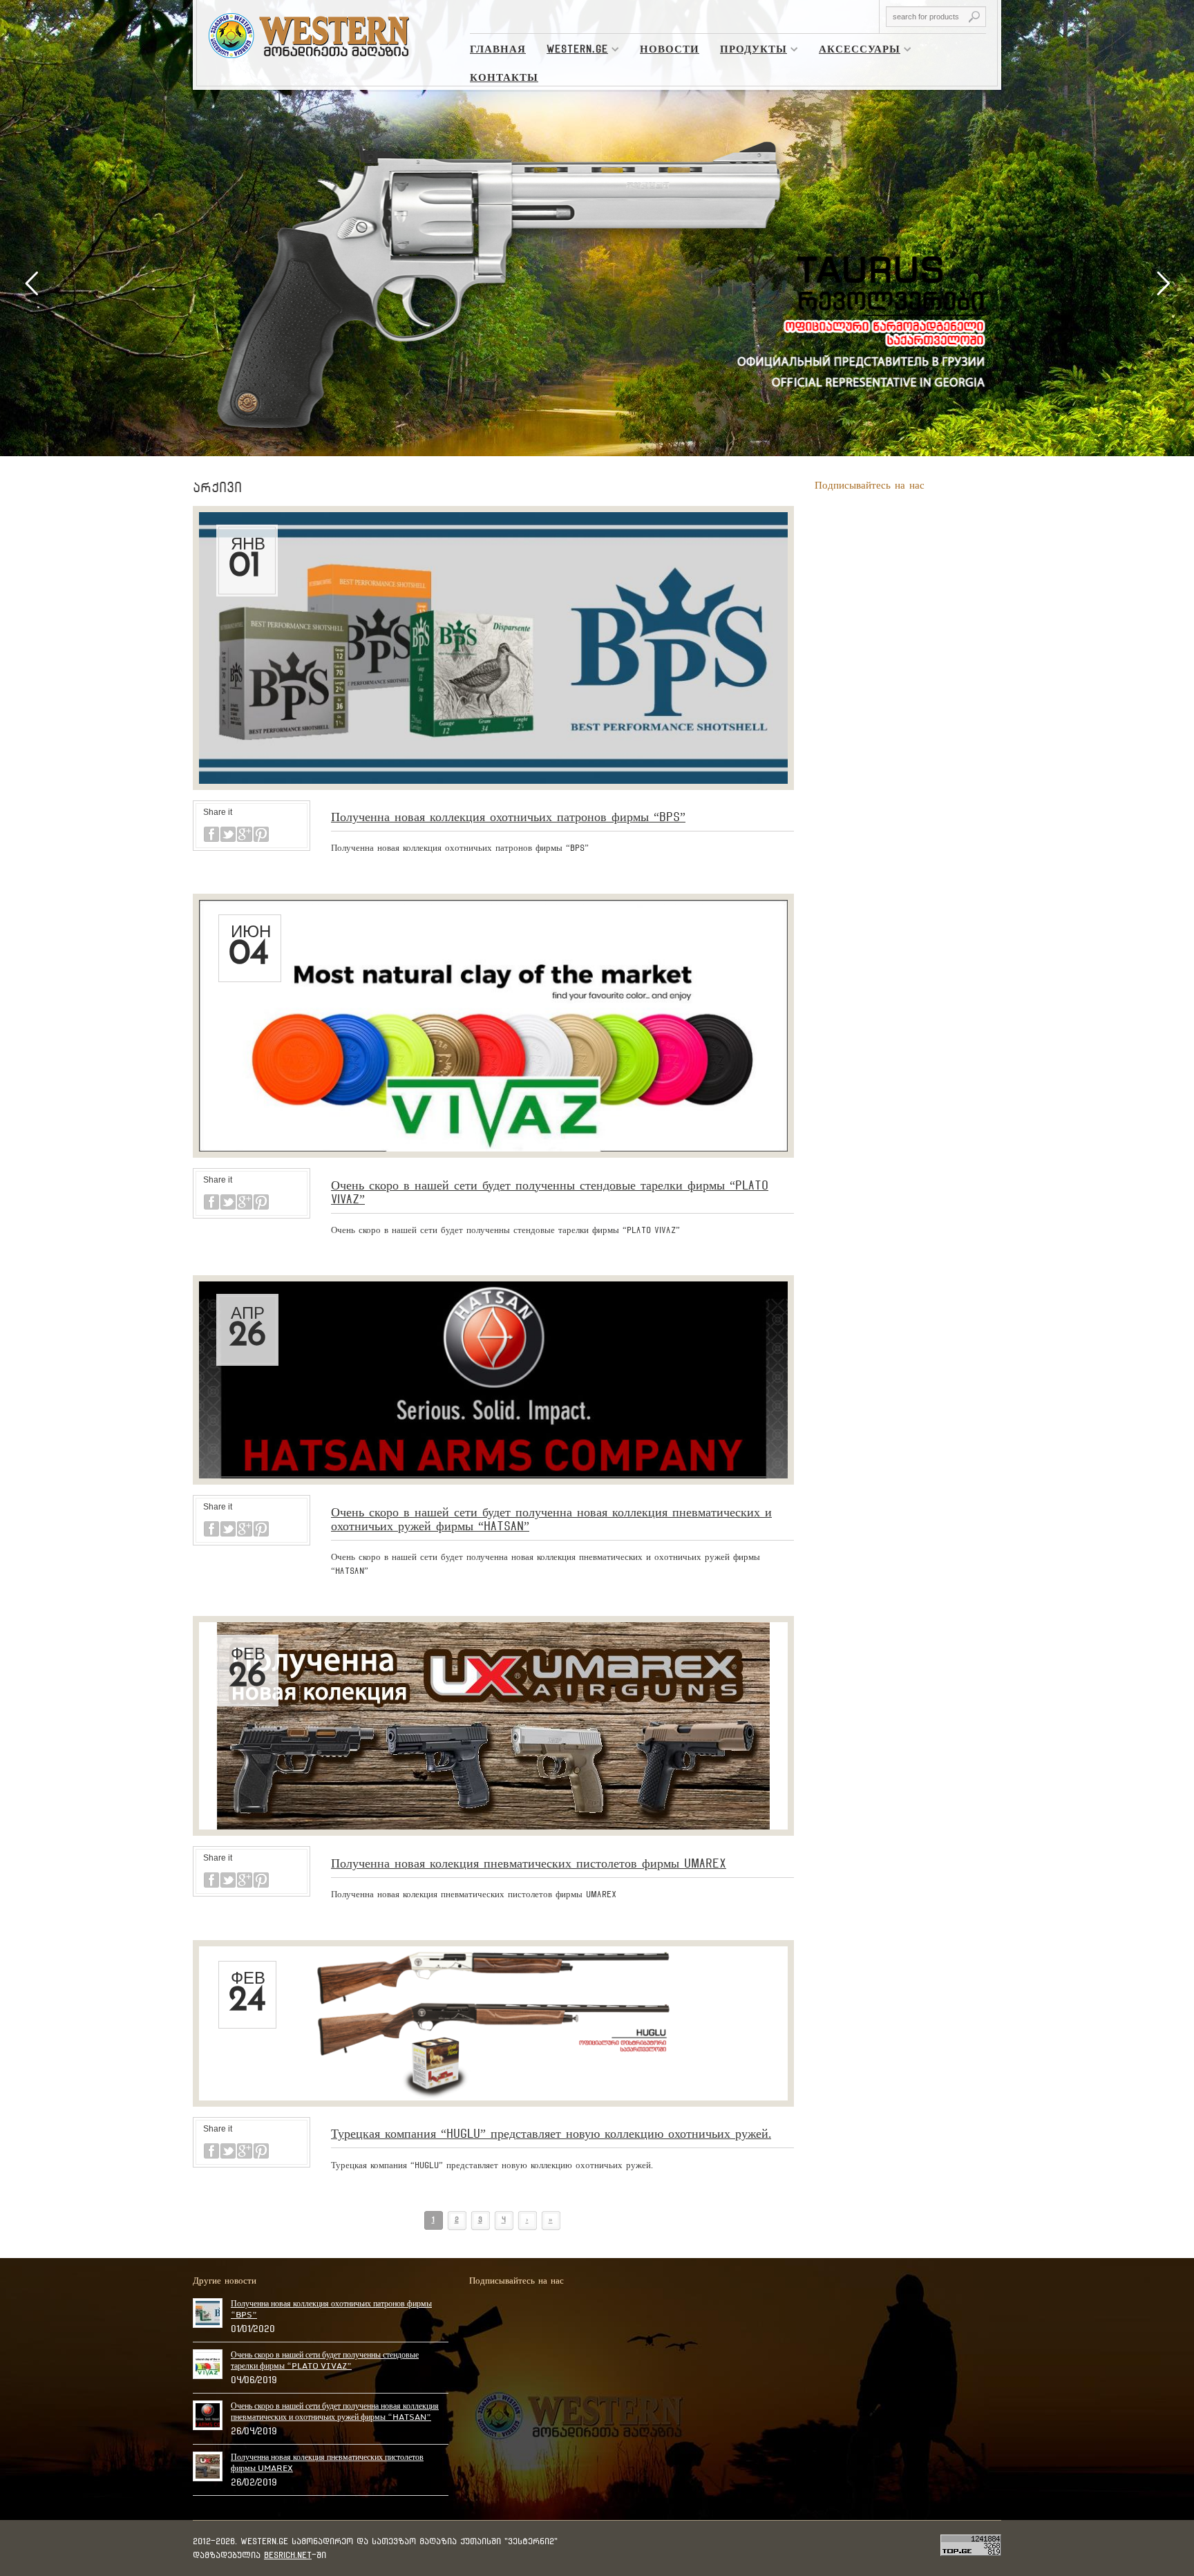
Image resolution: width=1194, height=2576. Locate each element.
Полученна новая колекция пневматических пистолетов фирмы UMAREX (529, 1863)
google (245, 834)
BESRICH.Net (288, 2555)
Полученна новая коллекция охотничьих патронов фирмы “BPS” (508, 817)
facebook (211, 834)
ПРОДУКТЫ (748, 51)
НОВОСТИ (670, 49)
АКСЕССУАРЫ (854, 51)
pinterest (261, 834)
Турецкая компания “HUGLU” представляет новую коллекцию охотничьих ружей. (551, 2133)
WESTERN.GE (572, 51)
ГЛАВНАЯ (498, 49)
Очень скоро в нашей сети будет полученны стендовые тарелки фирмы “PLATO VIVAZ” (325, 2360)
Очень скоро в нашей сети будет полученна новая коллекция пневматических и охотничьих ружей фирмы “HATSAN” (335, 2412)
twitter (228, 834)
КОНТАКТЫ (504, 77)
